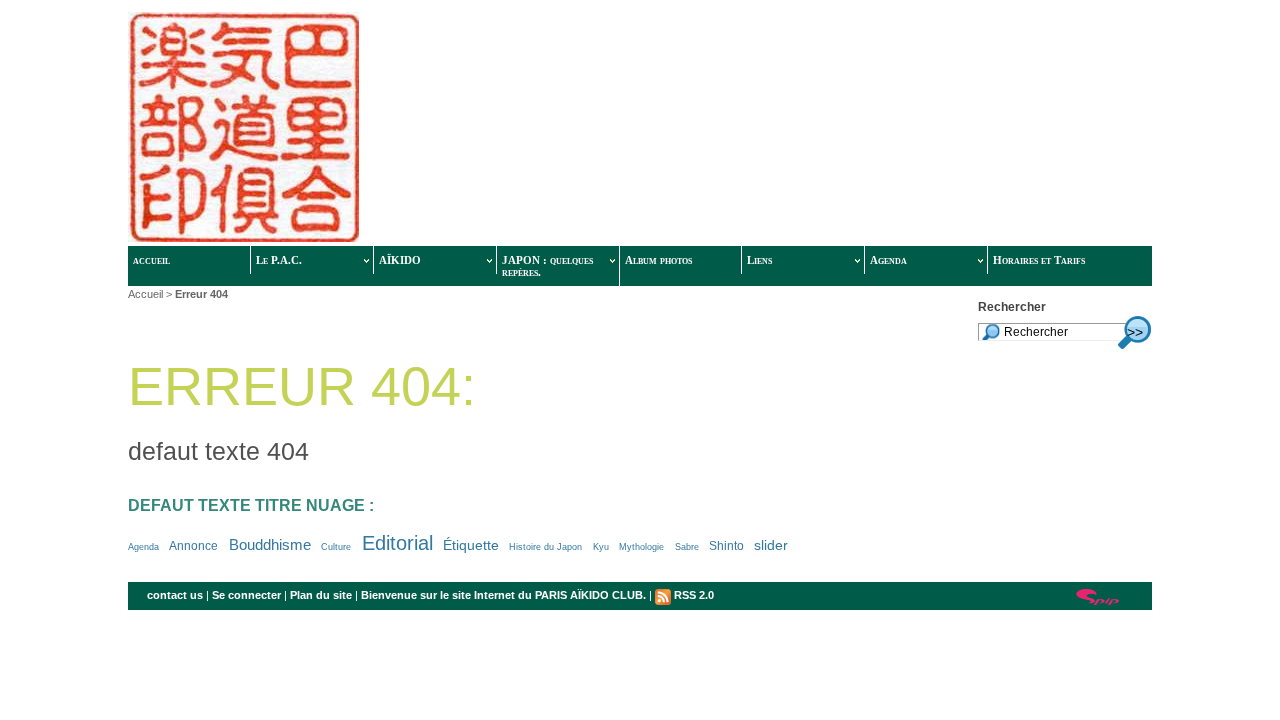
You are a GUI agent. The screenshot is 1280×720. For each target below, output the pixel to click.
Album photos (658, 260)
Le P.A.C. (279, 260)
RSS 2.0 (692, 595)
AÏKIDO (400, 260)
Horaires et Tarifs (1039, 260)
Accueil (145, 294)
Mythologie (641, 547)
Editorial (397, 543)
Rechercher (1012, 307)
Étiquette (471, 545)
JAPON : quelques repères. (547, 266)
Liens (759, 260)
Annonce (193, 546)
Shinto (726, 546)
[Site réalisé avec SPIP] (1098, 595)
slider (771, 545)
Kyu (601, 547)
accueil (151, 260)
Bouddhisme (270, 545)
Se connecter (246, 595)
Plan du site (321, 595)
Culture (336, 547)
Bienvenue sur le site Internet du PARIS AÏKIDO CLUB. (503, 595)
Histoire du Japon (545, 547)
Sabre (687, 547)
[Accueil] (429, 129)
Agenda (888, 260)
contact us (175, 595)
